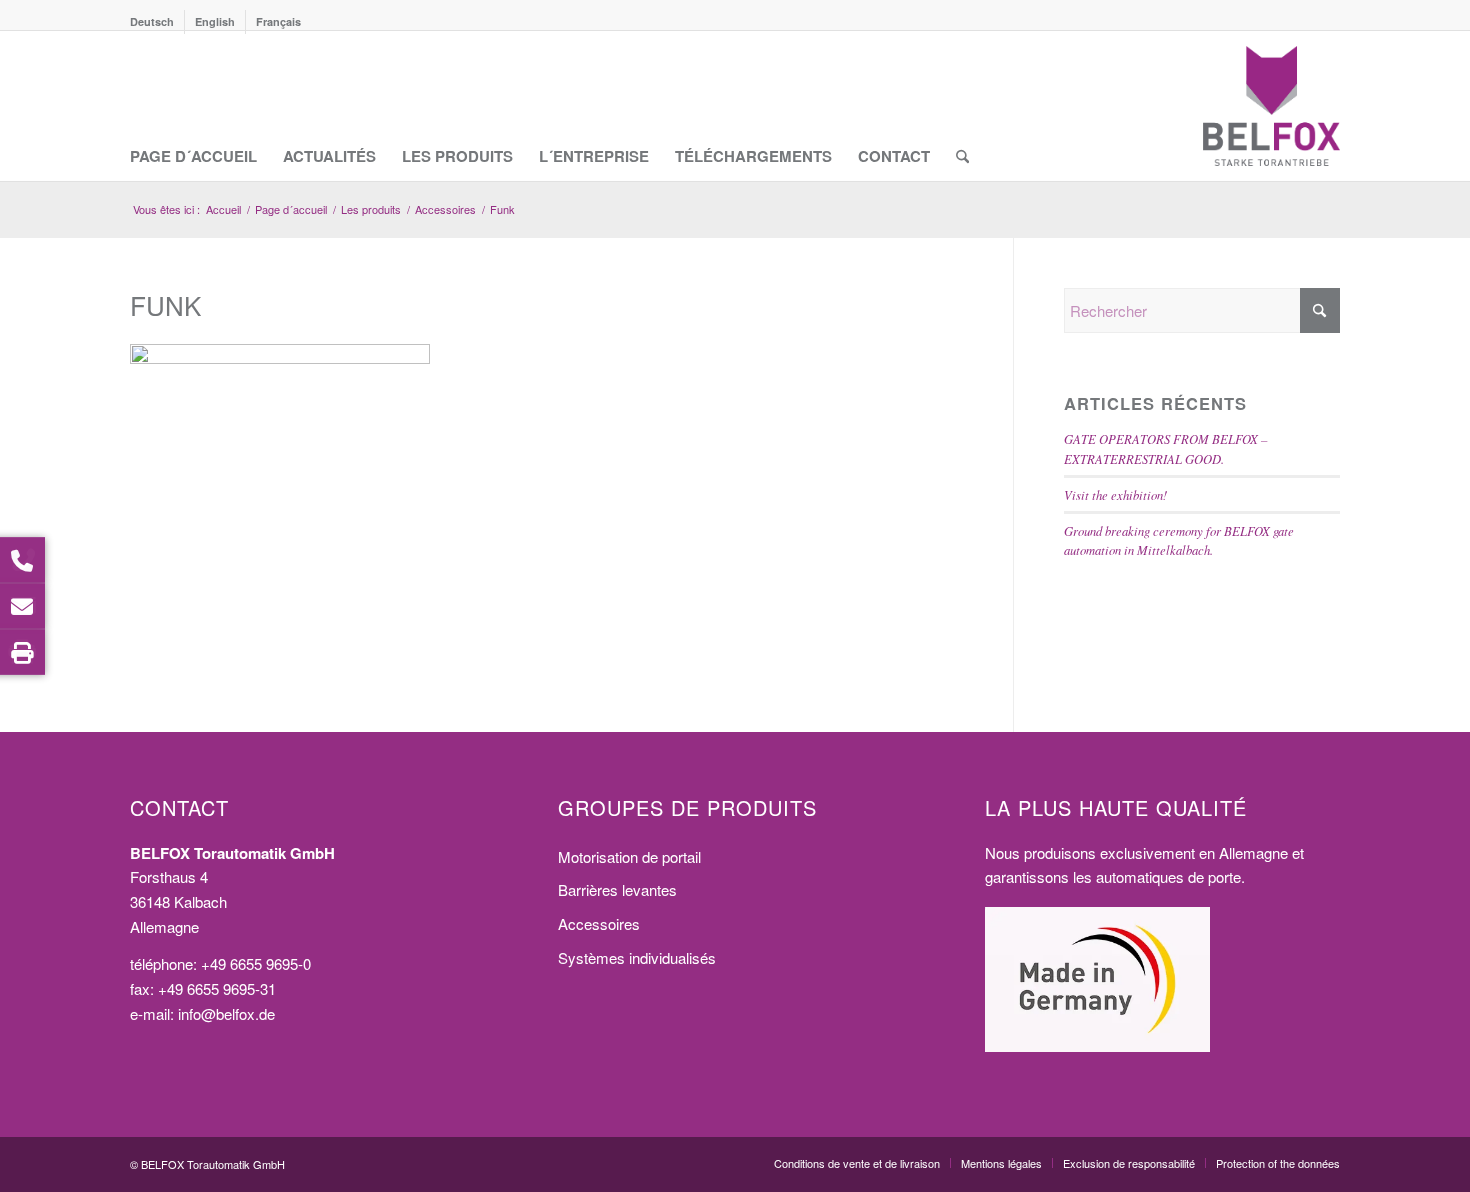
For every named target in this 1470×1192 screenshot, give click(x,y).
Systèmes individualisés (637, 957)
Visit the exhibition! (1115, 494)
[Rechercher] (962, 106)
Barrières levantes (617, 889)
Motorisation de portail (629, 856)
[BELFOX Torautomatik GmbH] (1271, 106)
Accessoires (599, 923)
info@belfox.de (226, 1013)
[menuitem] (157, 22)
